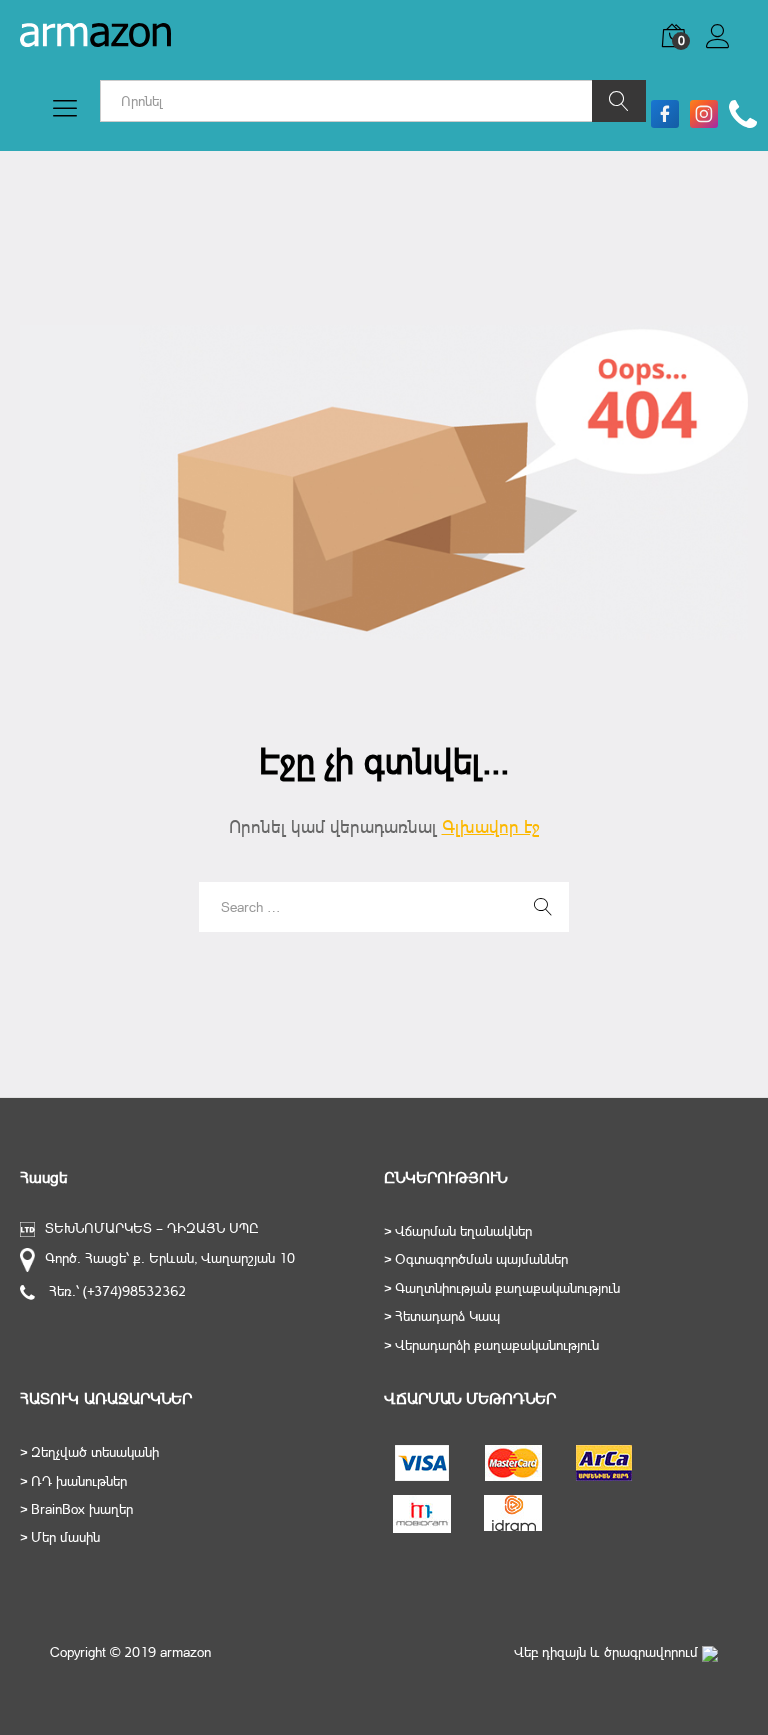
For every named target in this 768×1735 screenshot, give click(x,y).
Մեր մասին (65, 1537)
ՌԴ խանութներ (79, 1481)
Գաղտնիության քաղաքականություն (507, 1288)
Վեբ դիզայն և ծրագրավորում (608, 1652)
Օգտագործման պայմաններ (481, 1259)
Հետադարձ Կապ (447, 1316)
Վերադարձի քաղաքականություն (497, 1345)
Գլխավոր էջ (491, 826)
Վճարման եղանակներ (463, 1231)
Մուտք (727, 49)
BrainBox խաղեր (82, 1509)
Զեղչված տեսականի (95, 1452)
